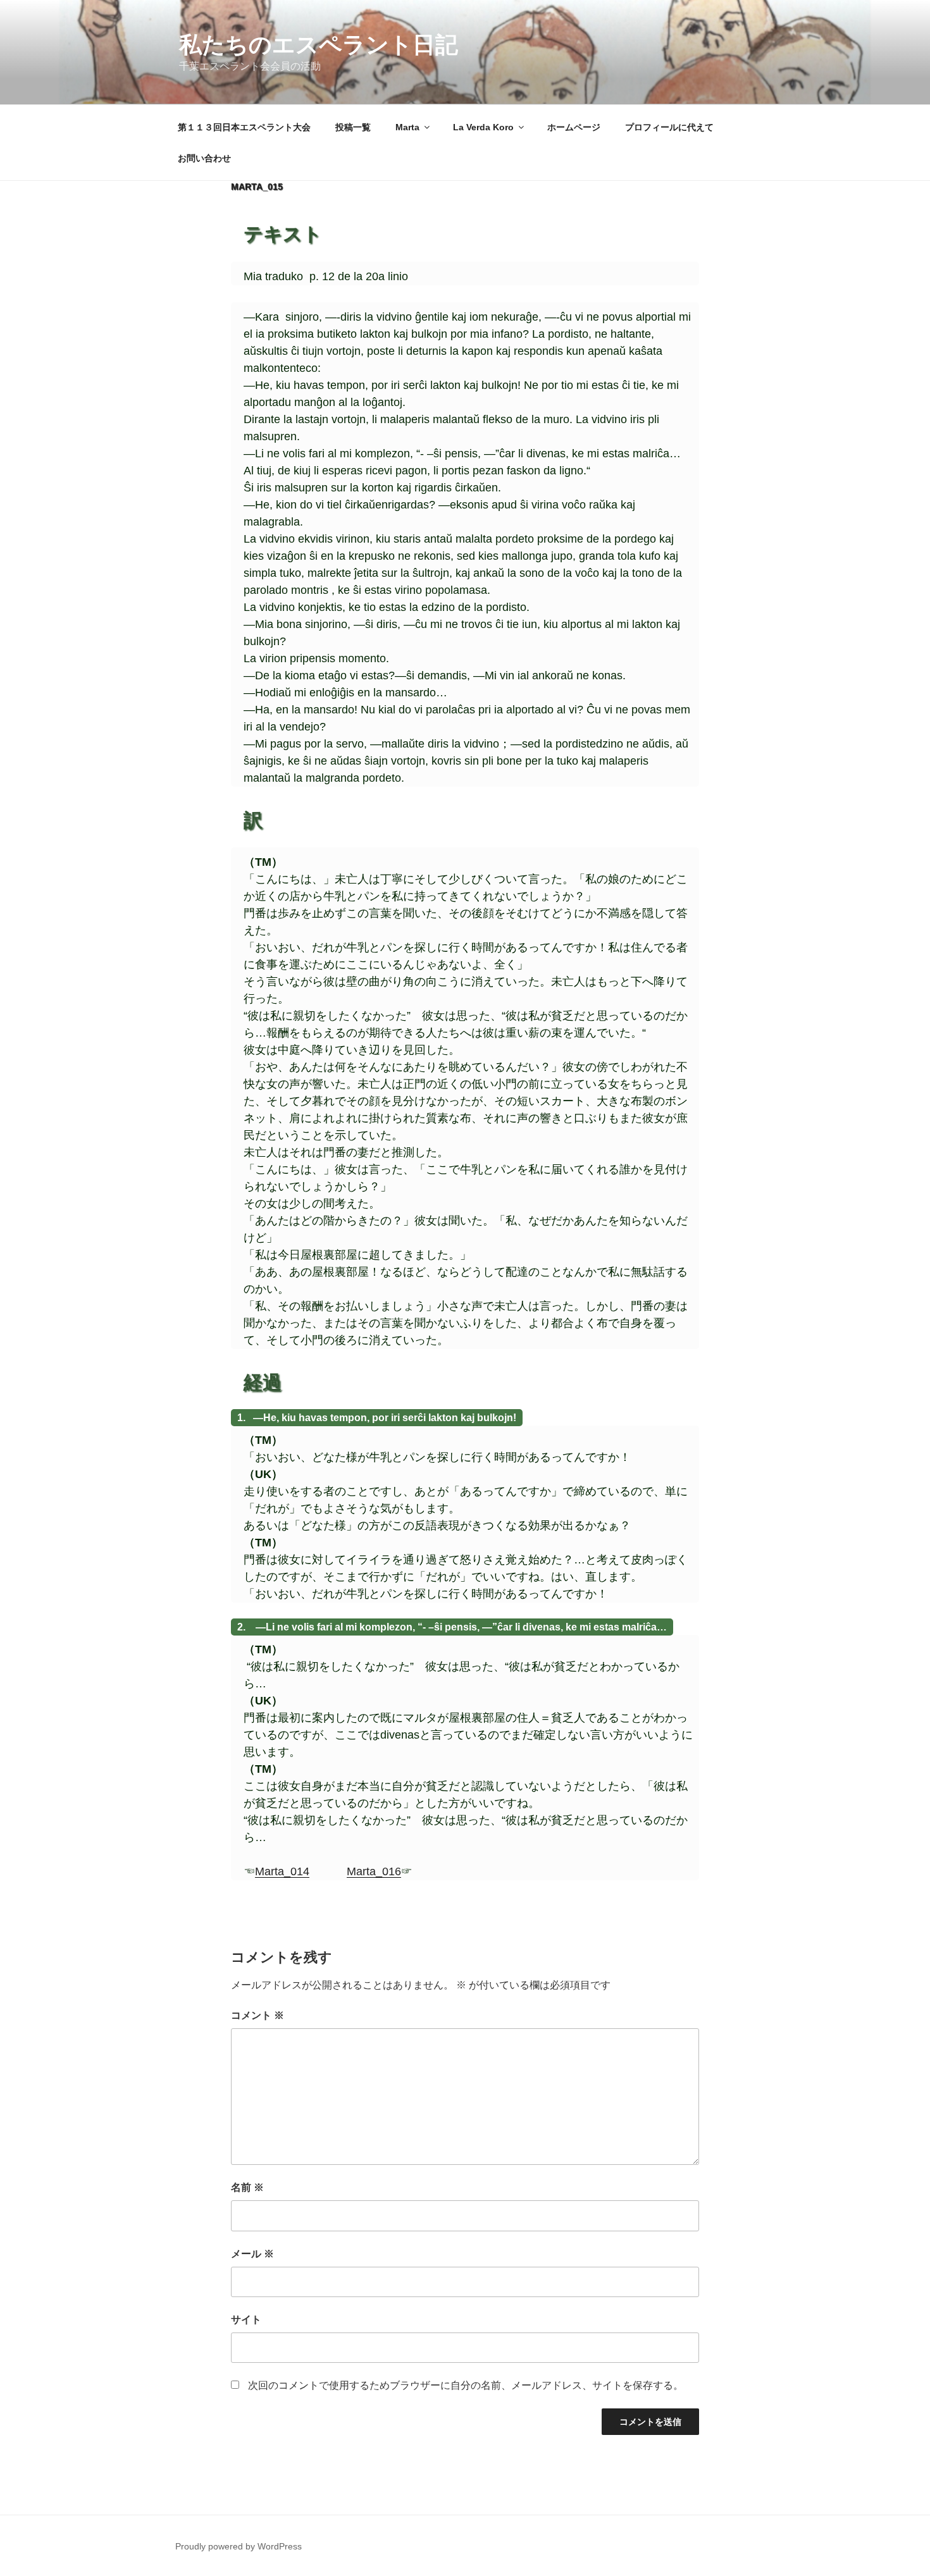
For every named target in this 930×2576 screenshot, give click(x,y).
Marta (407, 127)
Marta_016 (374, 1871)
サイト (246, 2320)
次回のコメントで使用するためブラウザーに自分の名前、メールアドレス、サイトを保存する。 (466, 2385)
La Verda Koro (483, 127)
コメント (257, 2015)
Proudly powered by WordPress (239, 2546)
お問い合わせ (204, 158)
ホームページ (574, 127)
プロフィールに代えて (669, 127)
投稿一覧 (353, 127)
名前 (247, 2187)
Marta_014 (282, 1871)
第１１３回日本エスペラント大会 (244, 127)
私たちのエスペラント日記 (319, 45)
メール (252, 2254)
